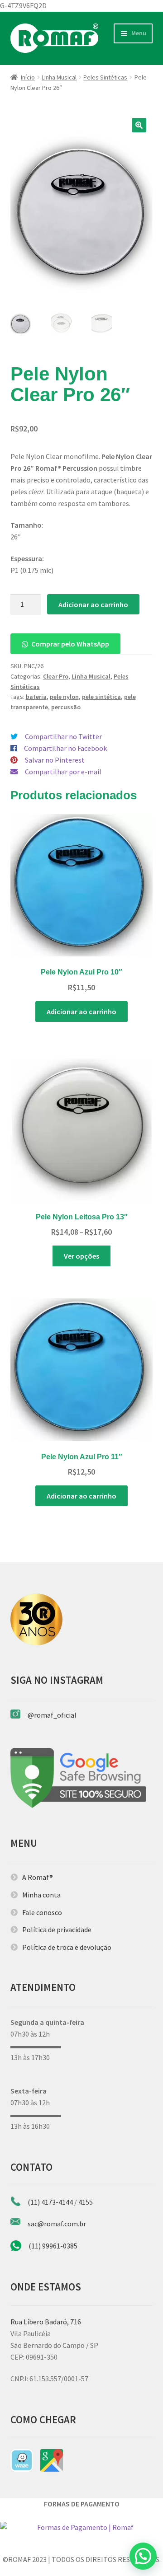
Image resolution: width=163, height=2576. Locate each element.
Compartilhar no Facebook (65, 748)
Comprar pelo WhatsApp (70, 644)
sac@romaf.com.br (57, 2224)
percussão (66, 707)
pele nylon (64, 697)
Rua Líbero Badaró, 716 (46, 2322)
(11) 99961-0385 (53, 2246)
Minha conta (41, 1895)
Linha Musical (59, 77)
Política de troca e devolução (67, 1947)
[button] (139, 125)
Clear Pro (56, 676)
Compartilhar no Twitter (63, 736)
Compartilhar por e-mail (63, 772)
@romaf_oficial (52, 1715)
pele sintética (101, 697)
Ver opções (81, 1256)
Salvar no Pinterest (55, 760)
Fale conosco (42, 1912)
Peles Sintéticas (105, 77)
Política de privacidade (57, 1930)
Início (28, 77)
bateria (36, 697)
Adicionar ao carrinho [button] (81, 1012)
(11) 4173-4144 (50, 2202)
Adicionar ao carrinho (93, 604)
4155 (86, 2202)
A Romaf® (38, 1877)
